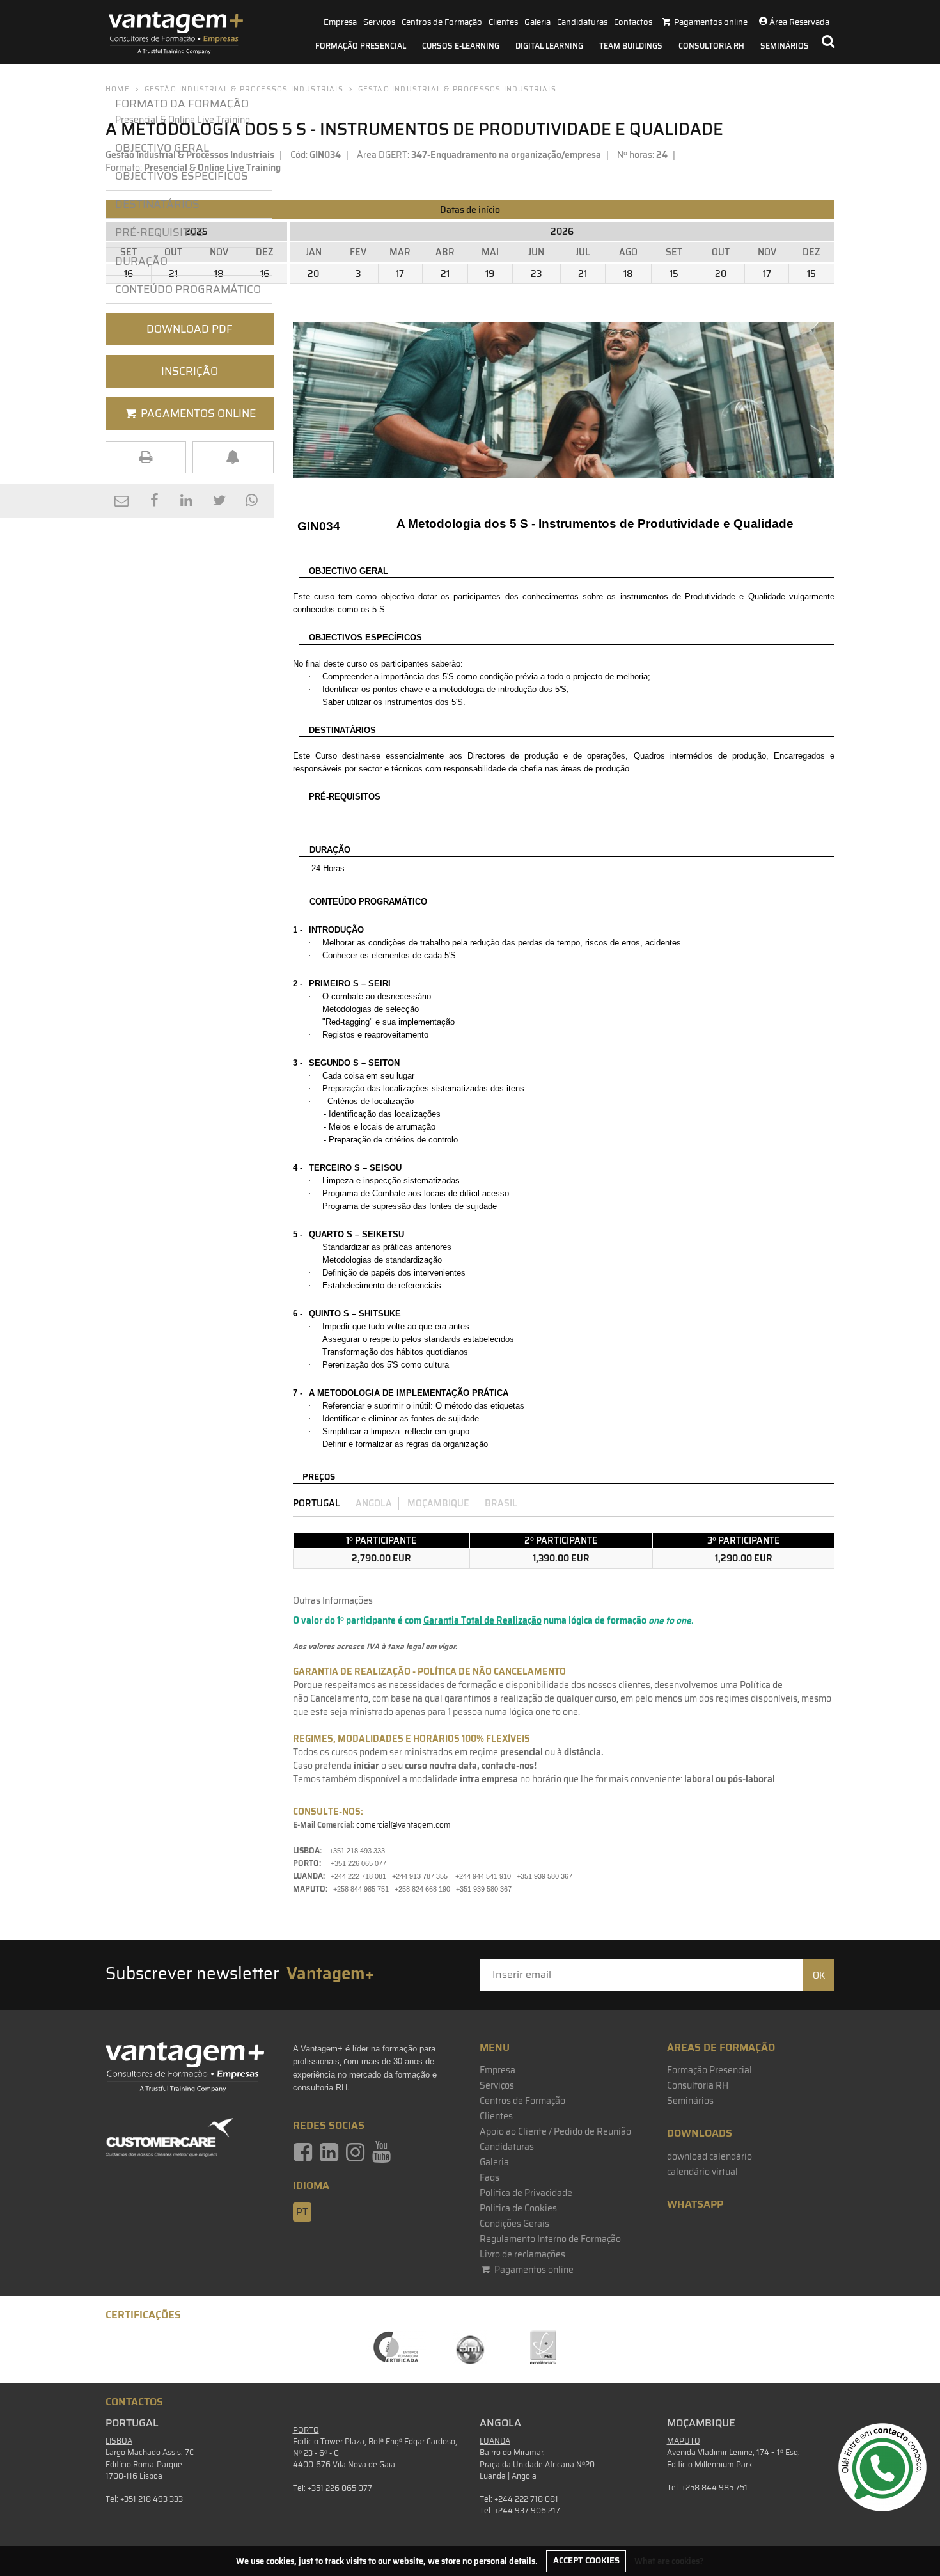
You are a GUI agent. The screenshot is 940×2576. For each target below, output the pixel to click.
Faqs (490, 2177)
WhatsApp (695, 2204)
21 (445, 274)
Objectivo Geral (162, 148)
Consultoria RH (711, 46)
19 (490, 274)
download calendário (709, 2156)
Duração (144, 261)
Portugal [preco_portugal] (317, 1503)
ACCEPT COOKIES (586, 2560)
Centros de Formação (442, 22)
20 (313, 274)
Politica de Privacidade (526, 2193)
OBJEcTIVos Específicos (182, 176)
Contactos (633, 22)
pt (302, 2212)
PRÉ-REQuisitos (160, 232)
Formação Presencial (361, 46)
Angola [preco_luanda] (374, 1503)
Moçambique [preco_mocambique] (438, 1503)
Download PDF (190, 329)
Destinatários (157, 204)
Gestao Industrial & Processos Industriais (457, 89)
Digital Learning (549, 46)
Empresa (340, 22)
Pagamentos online (533, 2270)
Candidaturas (582, 22)
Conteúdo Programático (188, 289)
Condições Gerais (514, 2224)
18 (628, 274)
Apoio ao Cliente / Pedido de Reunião (555, 2131)
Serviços (379, 22)
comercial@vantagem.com (403, 1825)
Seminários (785, 46)
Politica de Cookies (518, 2208)
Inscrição (190, 371)
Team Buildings (631, 46)
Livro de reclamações (522, 2254)
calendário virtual (702, 2172)
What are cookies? (669, 2560)
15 (674, 274)
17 (400, 274)
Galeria (537, 22)
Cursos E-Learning (461, 46)
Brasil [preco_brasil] (501, 1503)
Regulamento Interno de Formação (550, 2239)
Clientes (503, 22)
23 (536, 274)
